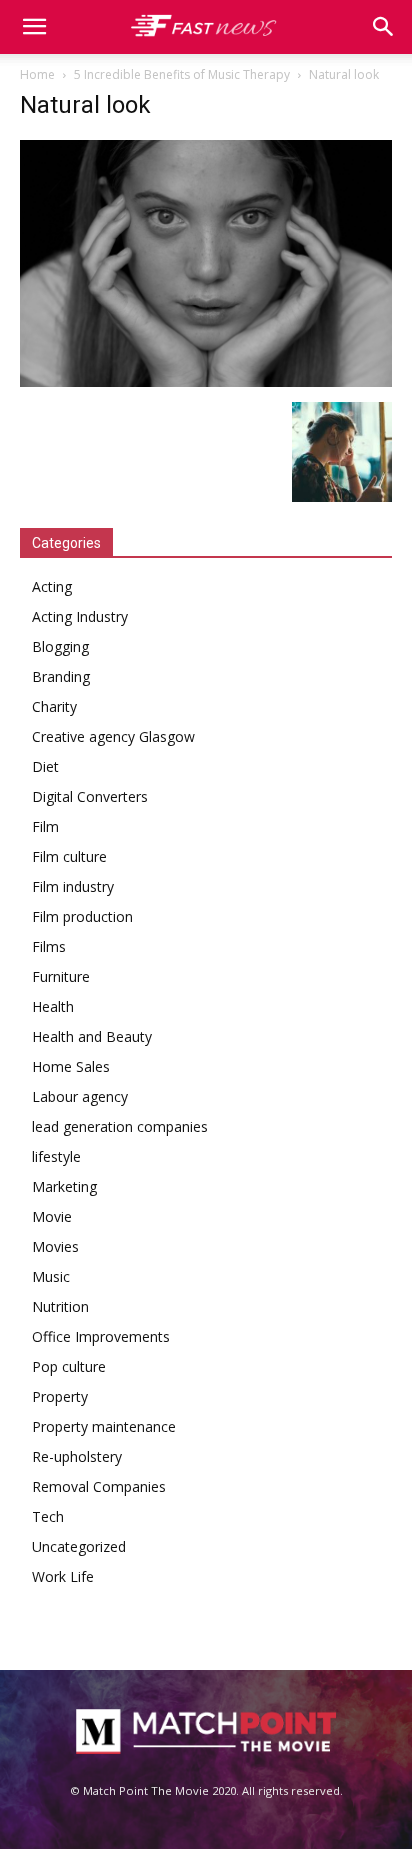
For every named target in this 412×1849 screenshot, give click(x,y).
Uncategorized (79, 1546)
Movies (55, 1246)
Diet (45, 766)
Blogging (60, 646)
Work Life (63, 1576)
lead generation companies (120, 1126)
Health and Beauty (92, 1036)
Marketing (64, 1186)
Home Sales (71, 1066)
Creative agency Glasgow (113, 736)
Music (51, 1276)
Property (60, 1396)
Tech (48, 1516)
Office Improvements (101, 1336)
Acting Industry (80, 616)
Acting (52, 586)
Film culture (69, 856)
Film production (82, 916)
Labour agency (80, 1096)
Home (37, 74)
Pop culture (69, 1366)
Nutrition (60, 1306)
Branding (61, 676)
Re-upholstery (77, 1456)
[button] (384, 27)
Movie (52, 1216)
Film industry (73, 886)
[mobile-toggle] (34, 27)
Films (49, 946)
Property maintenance (104, 1426)
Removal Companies (99, 1486)
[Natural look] (206, 381)
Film (45, 826)
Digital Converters (90, 796)
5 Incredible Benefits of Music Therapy (182, 74)
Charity (54, 706)
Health (53, 1006)
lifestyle (56, 1156)
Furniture (61, 976)
